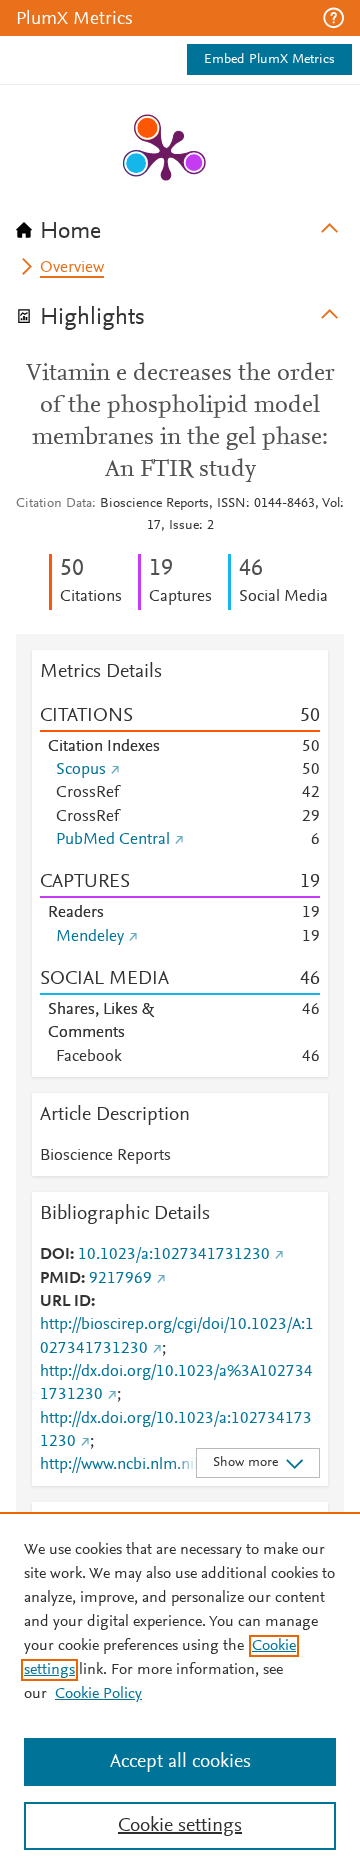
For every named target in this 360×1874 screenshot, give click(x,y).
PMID (60, 1279)
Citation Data (54, 504)
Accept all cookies (180, 1762)
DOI (55, 1255)
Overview (72, 268)
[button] (333, 18)
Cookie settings (180, 1826)
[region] (180, 1693)
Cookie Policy (98, 1694)
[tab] (180, 225)
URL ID (65, 1302)
